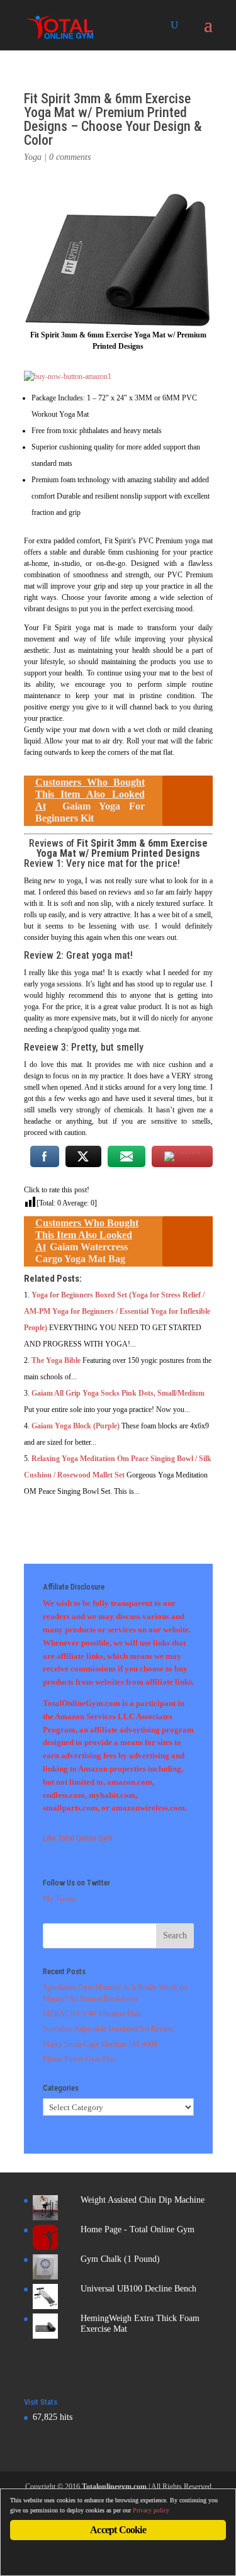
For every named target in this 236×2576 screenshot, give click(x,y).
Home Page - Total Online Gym (138, 2229)
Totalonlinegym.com (114, 2487)
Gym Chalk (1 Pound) (120, 2259)
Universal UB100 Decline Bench (138, 2289)
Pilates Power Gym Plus (79, 2059)
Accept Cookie (118, 2530)
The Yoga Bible (56, 1360)
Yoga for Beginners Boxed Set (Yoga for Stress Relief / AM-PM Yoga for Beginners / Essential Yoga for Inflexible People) (117, 1311)
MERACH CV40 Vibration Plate (92, 2014)
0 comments (70, 157)
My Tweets (59, 1899)
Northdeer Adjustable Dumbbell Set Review (108, 2029)
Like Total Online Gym (78, 1838)
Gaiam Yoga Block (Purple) (76, 1426)
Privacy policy (151, 2510)
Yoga (33, 157)
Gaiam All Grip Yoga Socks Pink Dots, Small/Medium (118, 1393)
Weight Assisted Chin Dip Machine (143, 2200)
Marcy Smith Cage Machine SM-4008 (100, 2044)
